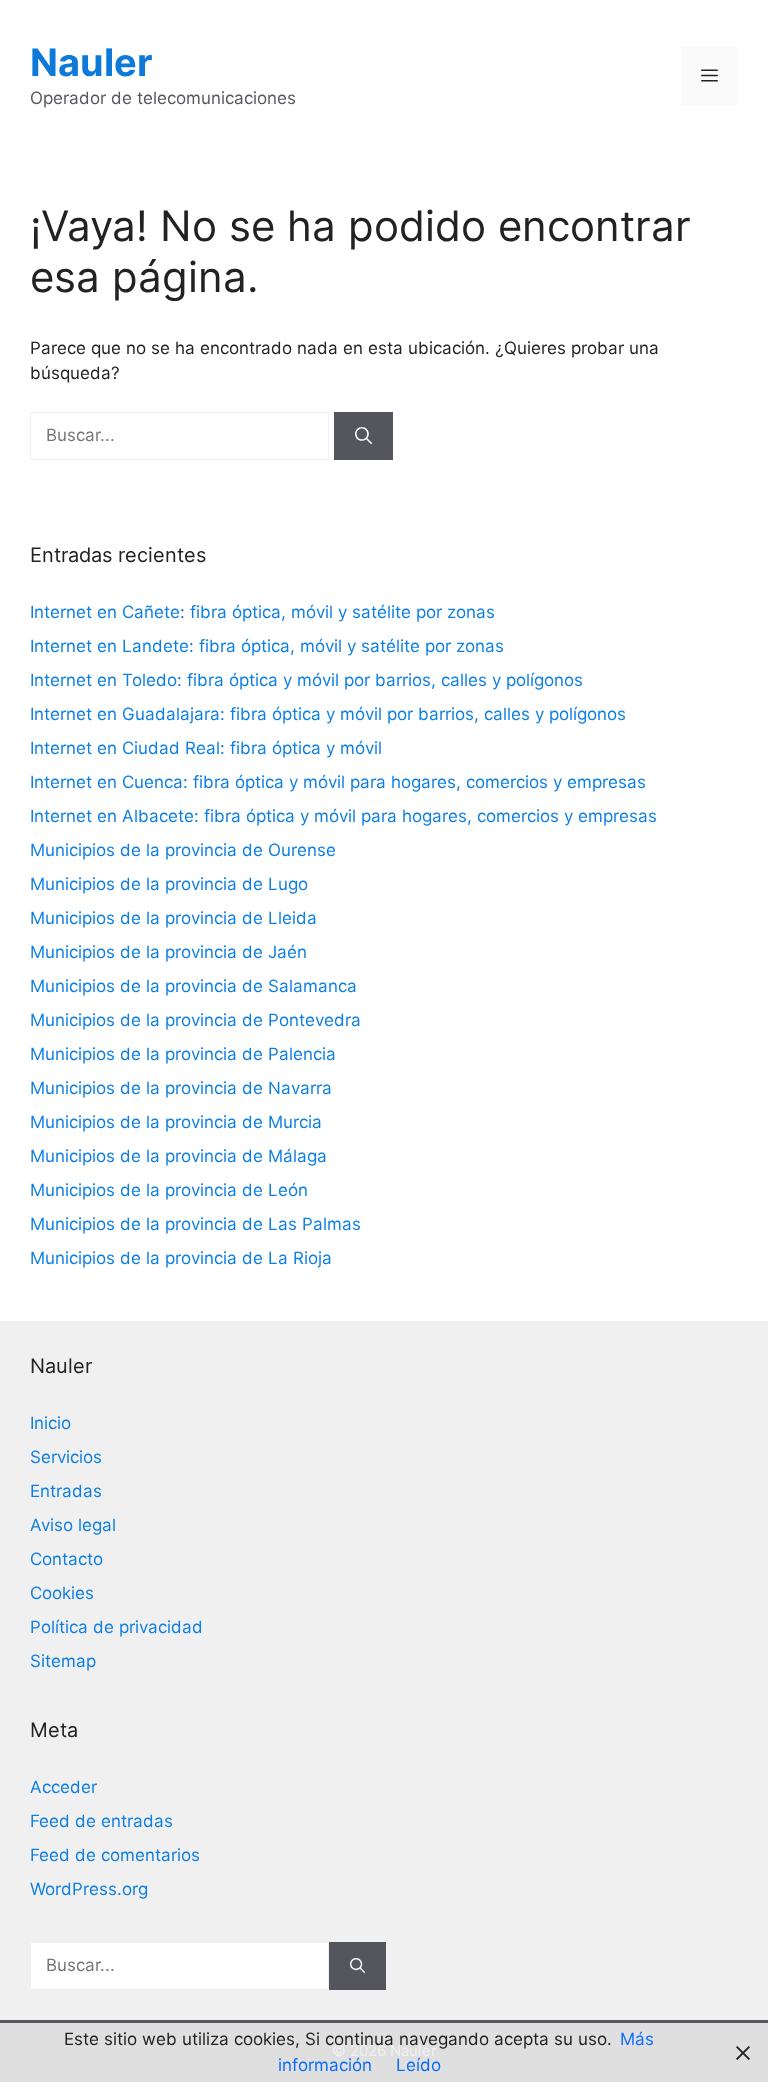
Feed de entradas (101, 1821)
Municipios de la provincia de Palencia (183, 1054)
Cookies (62, 1593)
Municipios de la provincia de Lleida (173, 918)
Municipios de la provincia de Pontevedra (195, 1020)
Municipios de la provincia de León (169, 1190)
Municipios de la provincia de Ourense (183, 850)
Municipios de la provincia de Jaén (168, 952)
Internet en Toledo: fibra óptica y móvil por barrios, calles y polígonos (306, 680)
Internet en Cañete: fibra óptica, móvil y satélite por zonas (262, 612)
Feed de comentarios (115, 1855)
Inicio (50, 1423)
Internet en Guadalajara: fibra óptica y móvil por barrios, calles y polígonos (328, 714)
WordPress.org (89, 1889)
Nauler (91, 62)
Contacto (66, 1559)
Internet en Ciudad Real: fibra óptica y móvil (206, 748)
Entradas (66, 1491)
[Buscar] (363, 436)
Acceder (63, 1787)
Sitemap (63, 1661)
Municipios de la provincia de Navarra (181, 1088)
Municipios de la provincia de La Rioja (181, 1258)
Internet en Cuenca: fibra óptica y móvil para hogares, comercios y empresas (338, 782)
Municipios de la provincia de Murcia (176, 1122)
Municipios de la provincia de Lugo (169, 884)
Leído (418, 2065)
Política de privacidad (116, 1627)
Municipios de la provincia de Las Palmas (195, 1224)
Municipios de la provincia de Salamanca (193, 986)
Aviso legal (73, 1525)
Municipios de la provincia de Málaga (178, 1156)
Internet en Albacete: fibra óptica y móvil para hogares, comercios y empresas (343, 816)
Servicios (66, 1457)
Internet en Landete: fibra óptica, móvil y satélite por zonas (267, 646)
